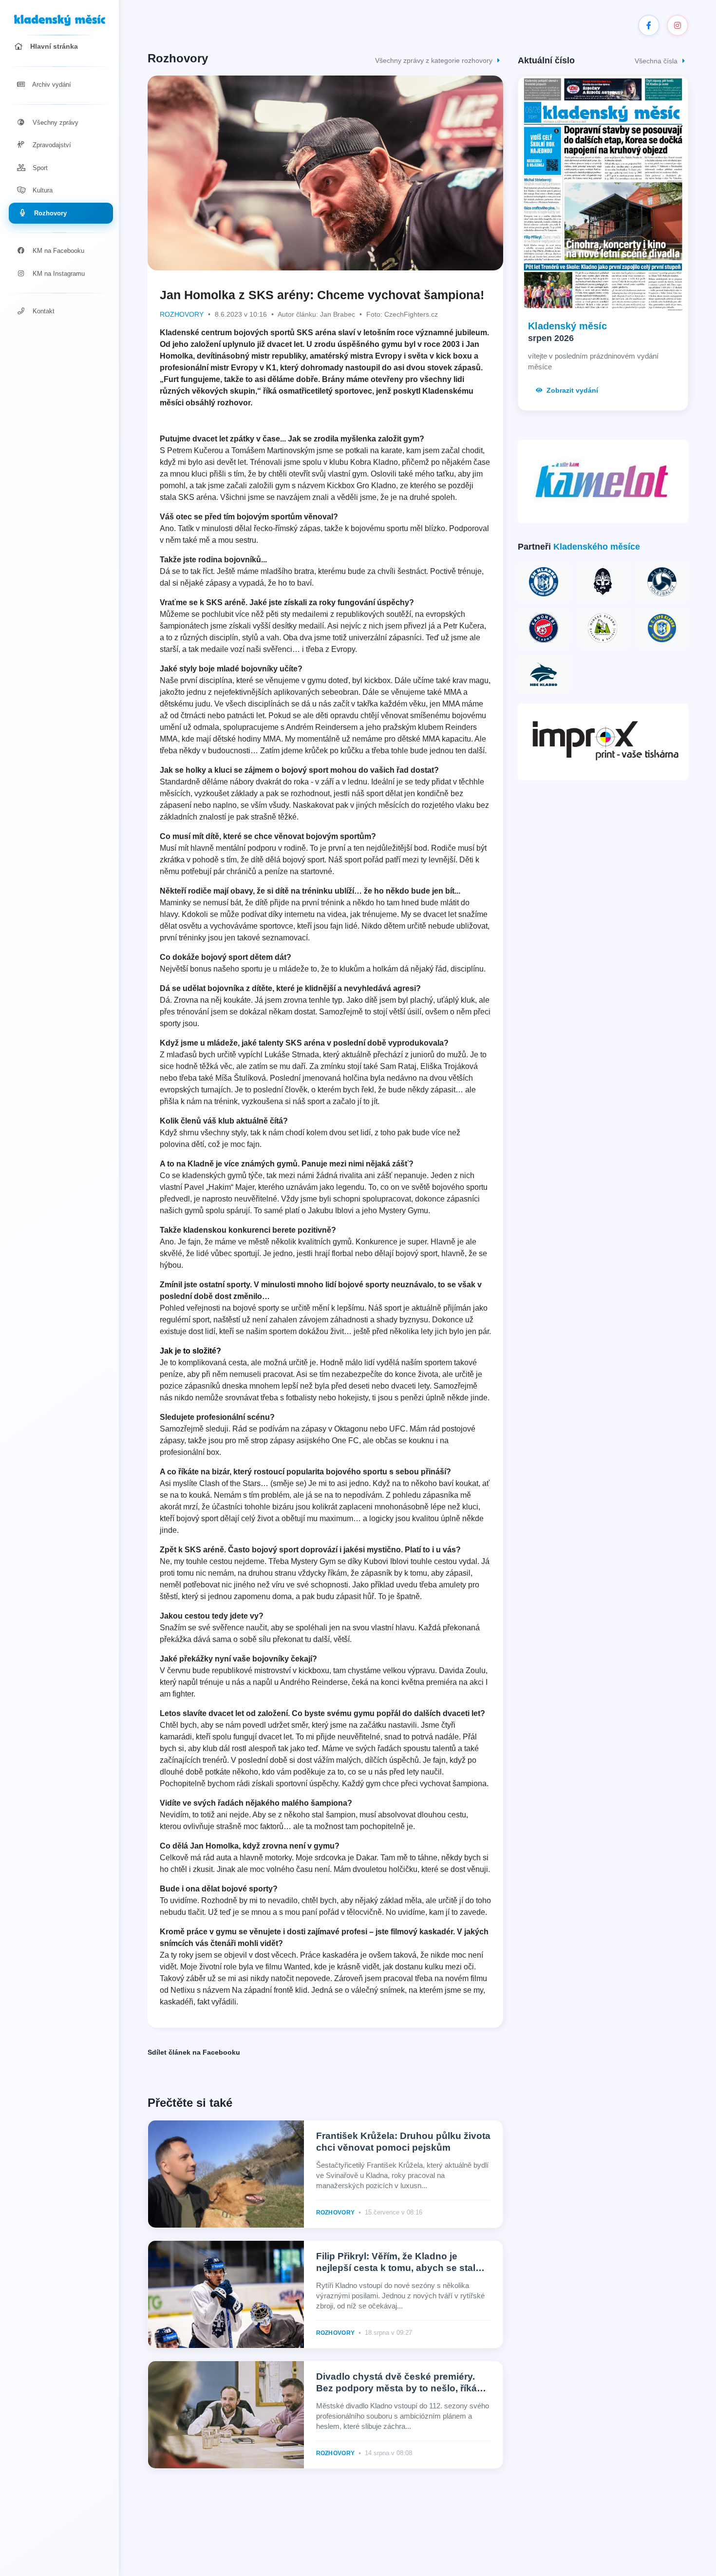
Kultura (42, 190)
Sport (39, 168)
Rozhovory (49, 213)
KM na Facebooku (57, 251)
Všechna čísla (657, 61)
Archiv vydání (51, 85)
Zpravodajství (51, 145)
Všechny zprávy (55, 123)
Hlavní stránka (53, 46)
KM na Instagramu (58, 274)
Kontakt (43, 311)
